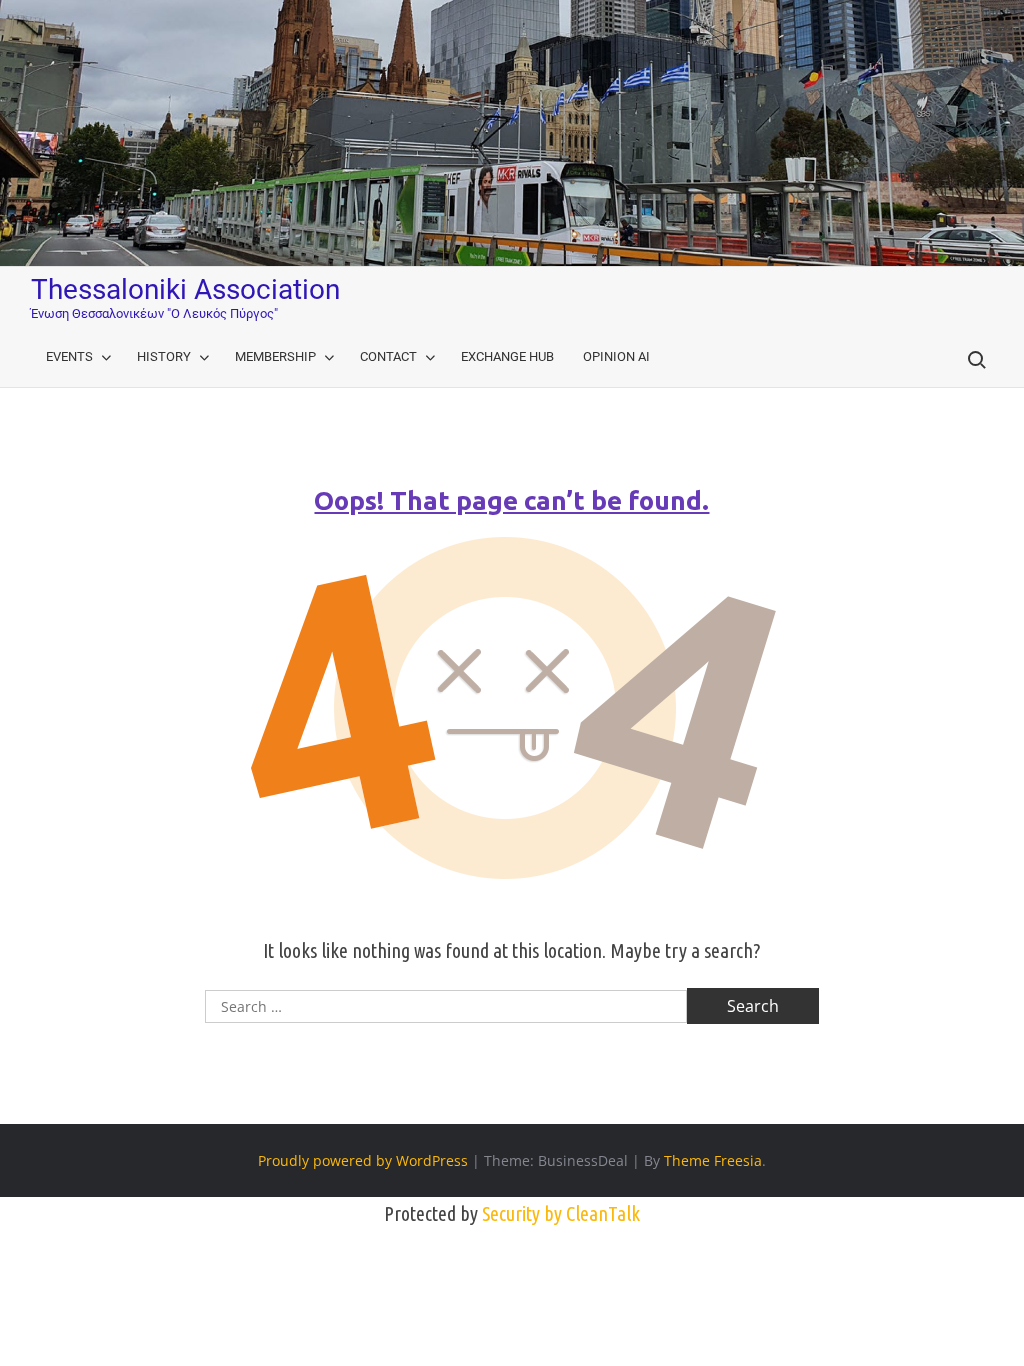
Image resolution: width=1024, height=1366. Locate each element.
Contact (388, 356)
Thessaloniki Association (185, 289)
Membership (275, 356)
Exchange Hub (507, 356)
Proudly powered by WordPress (363, 1160)
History (164, 356)
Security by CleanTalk (561, 1213)
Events (69, 356)
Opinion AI (616, 356)
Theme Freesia (713, 1160)
